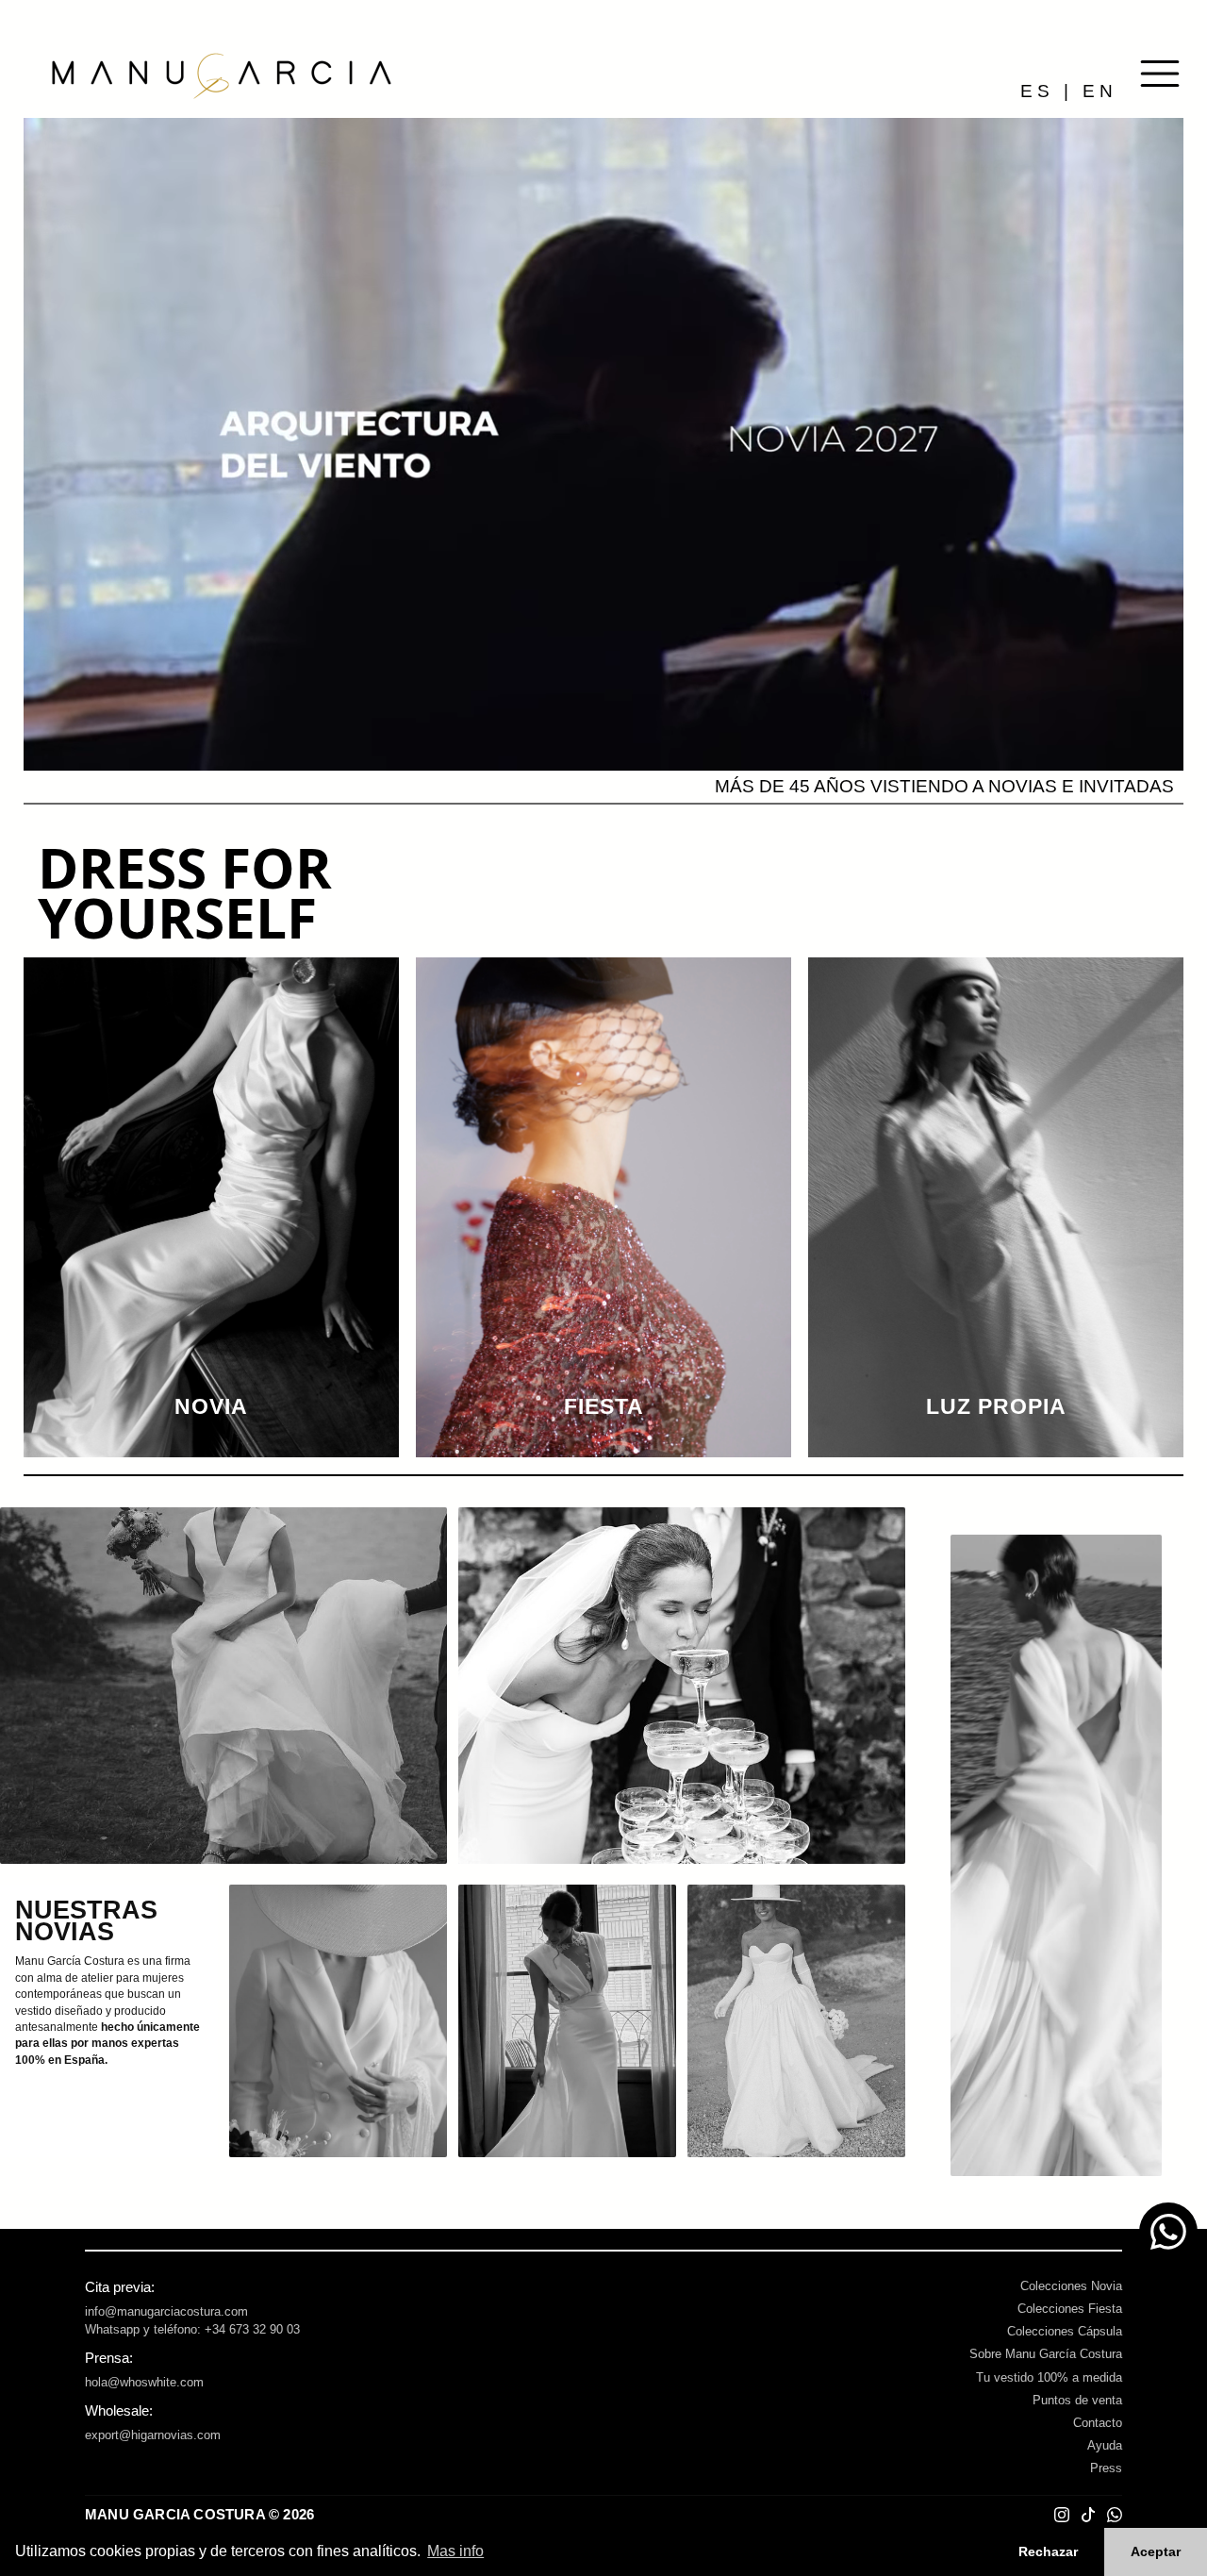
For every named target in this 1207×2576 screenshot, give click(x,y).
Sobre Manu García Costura (1046, 2354)
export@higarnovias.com (153, 2435)
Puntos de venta (1077, 2400)
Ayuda (1105, 2445)
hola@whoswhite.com (144, 2382)
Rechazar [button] (1048, 2551)
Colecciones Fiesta (1070, 2309)
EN (1100, 91)
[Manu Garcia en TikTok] (1088, 2515)
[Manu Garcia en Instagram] (1062, 2515)
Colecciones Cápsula (1065, 2331)
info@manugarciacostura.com (166, 2311)
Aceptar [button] (1156, 2551)
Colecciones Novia (1071, 2286)
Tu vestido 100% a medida (1049, 2377)
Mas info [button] (455, 2551)
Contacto (1098, 2423)
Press (1106, 2468)
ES (1037, 91)
